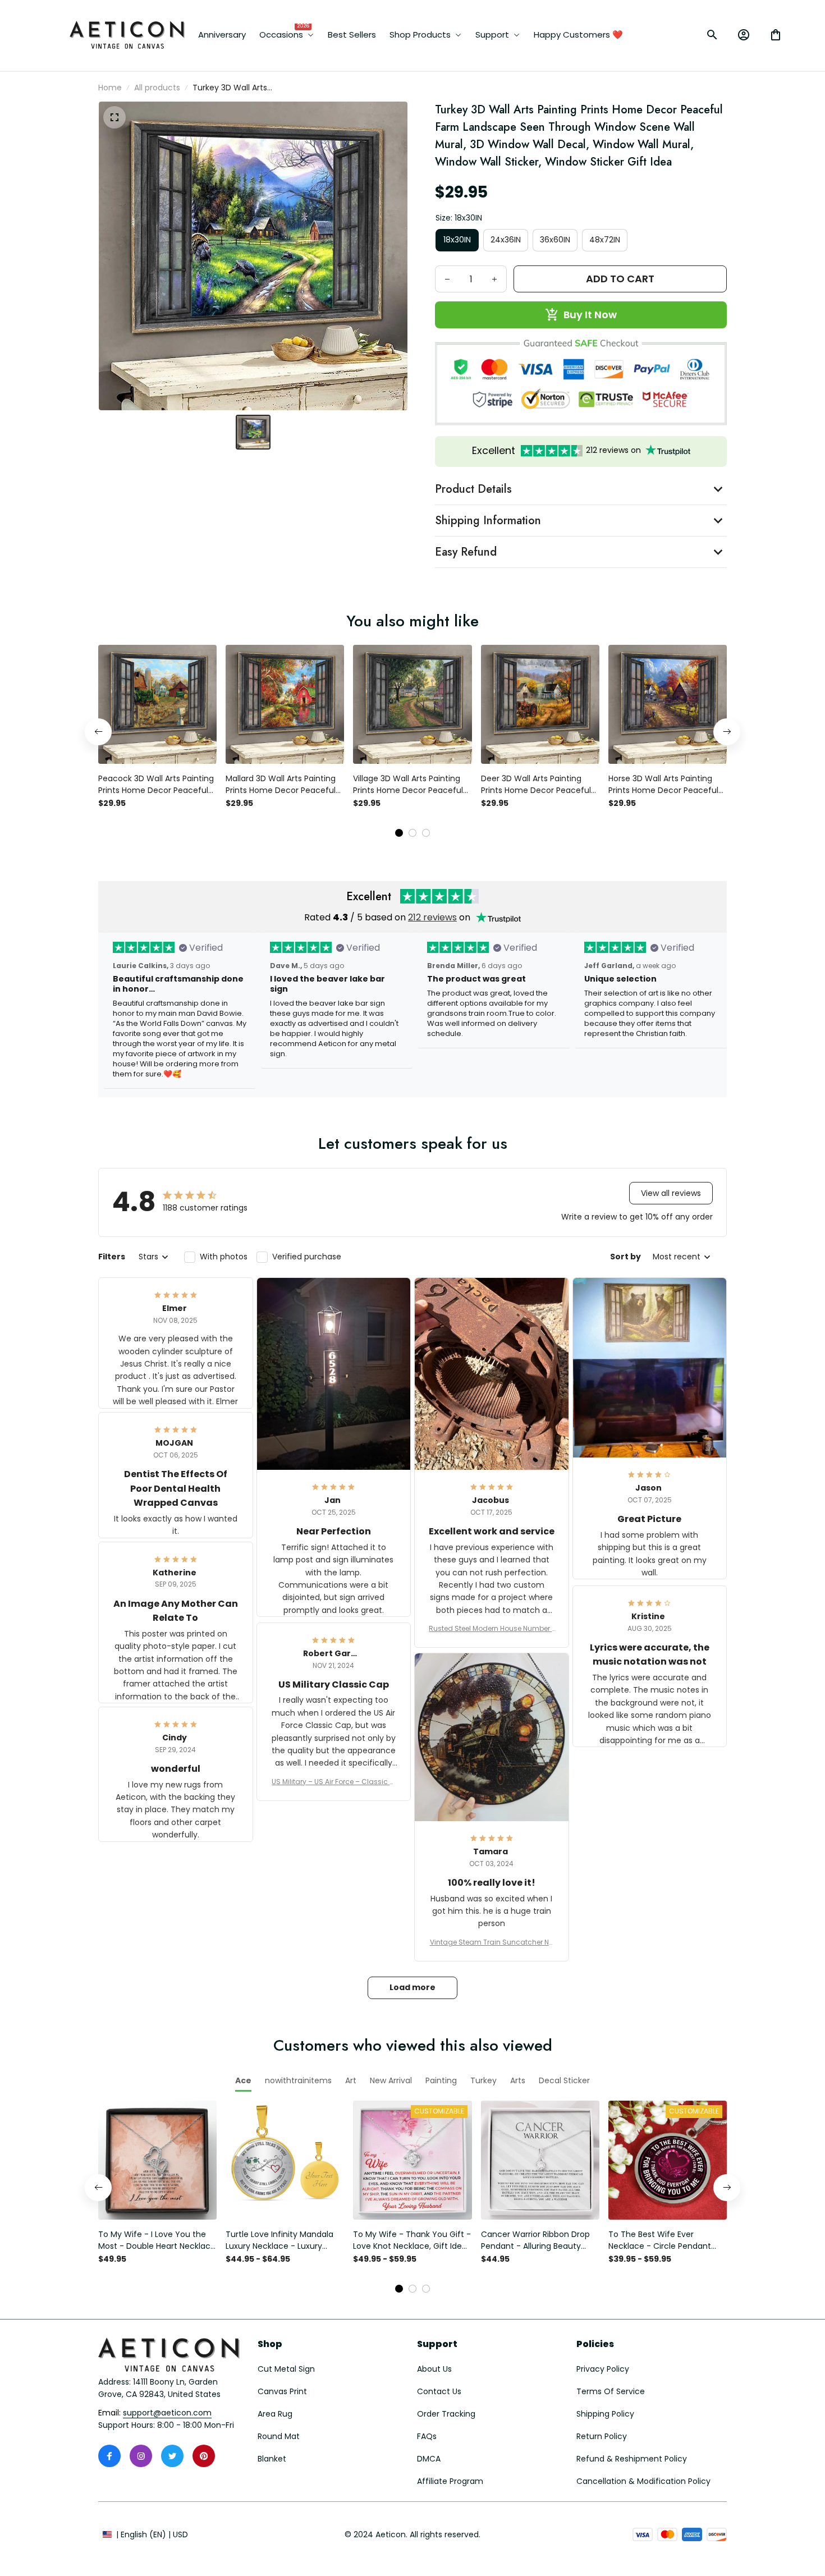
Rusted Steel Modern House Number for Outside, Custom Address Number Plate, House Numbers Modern (491, 1629)
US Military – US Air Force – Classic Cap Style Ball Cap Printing (333, 1782)
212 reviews (432, 917)
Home (110, 88)
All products (157, 88)
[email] (167, 2413)
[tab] (399, 833)
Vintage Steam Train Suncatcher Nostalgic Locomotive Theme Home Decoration (492, 1942)
